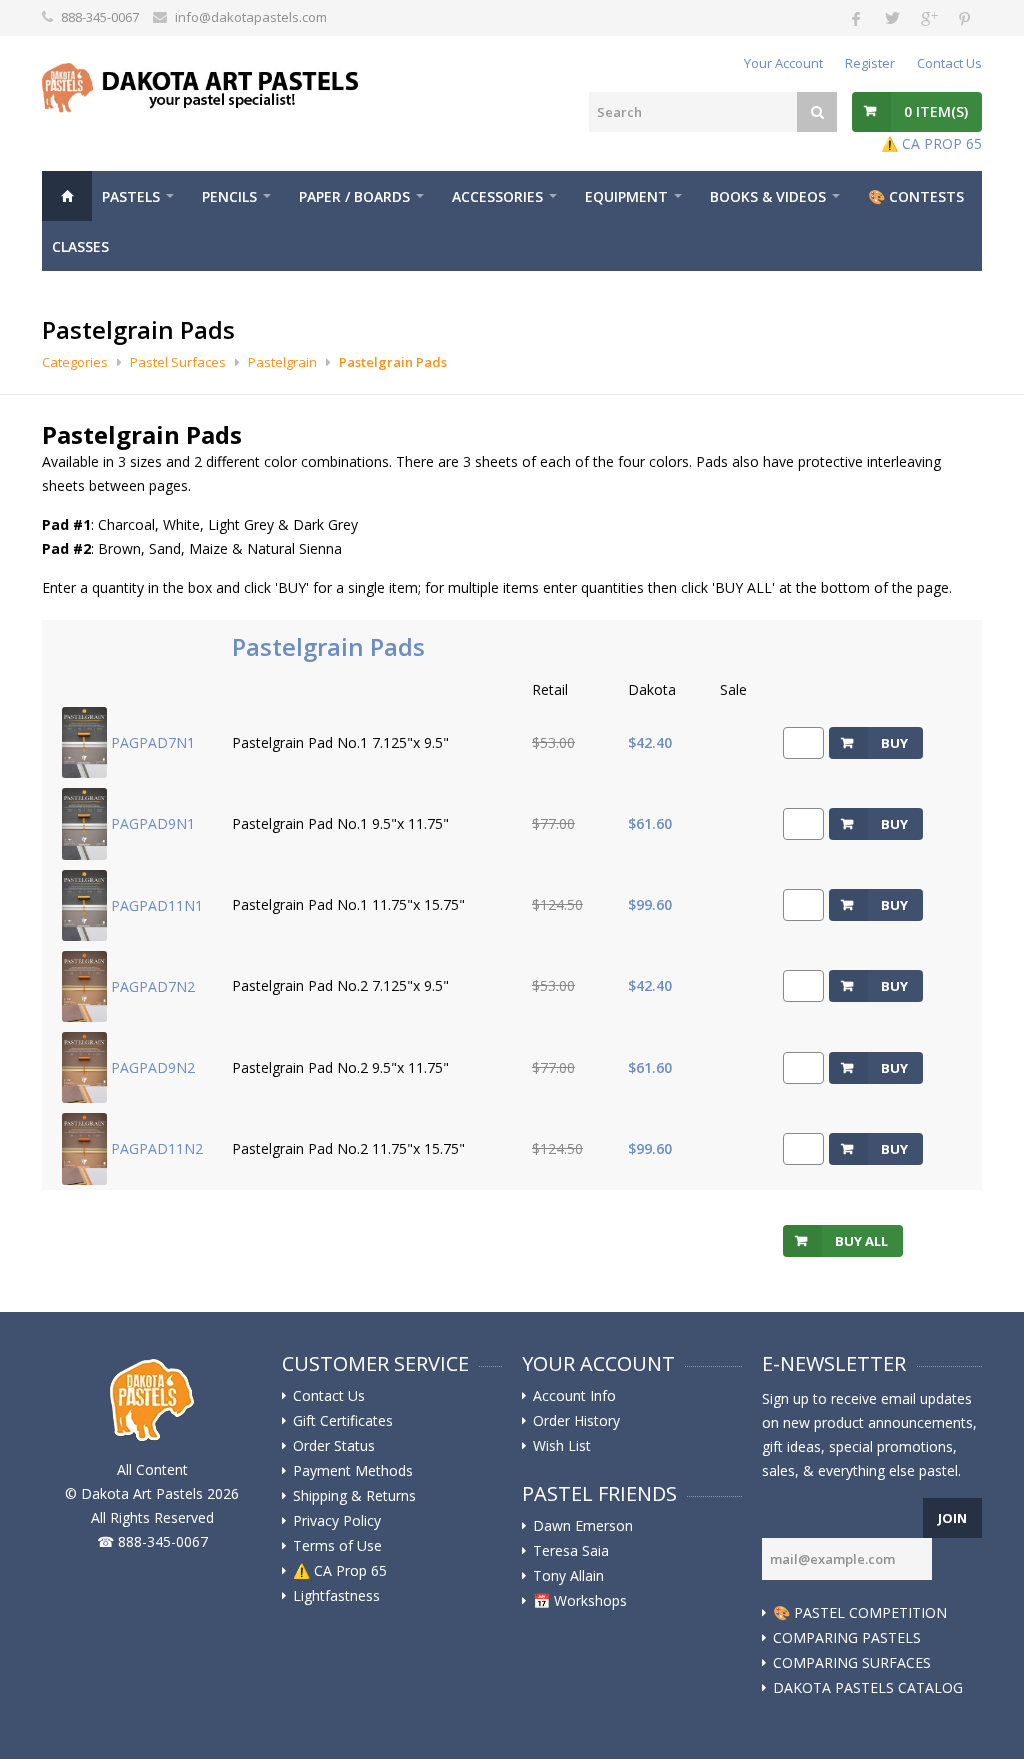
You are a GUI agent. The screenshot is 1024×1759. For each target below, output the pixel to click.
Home (67, 196)
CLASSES (80, 246)
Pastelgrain (282, 362)
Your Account (783, 63)
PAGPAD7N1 (153, 742)
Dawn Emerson (583, 1526)
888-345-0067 (100, 17)
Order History (576, 1421)
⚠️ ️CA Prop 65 (340, 1571)
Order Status (334, 1446)
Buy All (861, 1241)
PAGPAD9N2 (153, 1067)
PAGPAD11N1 (157, 904)
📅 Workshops (580, 1601)
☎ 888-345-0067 (152, 1541)
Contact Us (949, 63)
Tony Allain (568, 1576)
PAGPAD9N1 (153, 823)
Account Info (574, 1396)
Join (952, 1518)
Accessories (497, 196)
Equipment (626, 196)
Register (870, 63)
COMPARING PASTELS (847, 1638)
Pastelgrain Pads (393, 362)
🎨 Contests (916, 196)
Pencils (229, 196)
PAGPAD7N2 (153, 985)
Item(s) (936, 111)
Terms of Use (337, 1546)
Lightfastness (336, 1596)
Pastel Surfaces (178, 362)
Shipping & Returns (354, 1496)
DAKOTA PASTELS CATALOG (868, 1688)
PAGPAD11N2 (157, 1148)
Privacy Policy (337, 1521)
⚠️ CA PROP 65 (931, 143)
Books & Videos (768, 196)
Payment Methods (353, 1471)
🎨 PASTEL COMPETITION (860, 1613)
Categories (75, 362)
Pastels (131, 196)
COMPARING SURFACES (852, 1663)
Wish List (562, 1446)
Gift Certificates (343, 1421)
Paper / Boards (354, 196)
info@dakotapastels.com (251, 17)
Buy (894, 743)
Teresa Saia (571, 1551)
